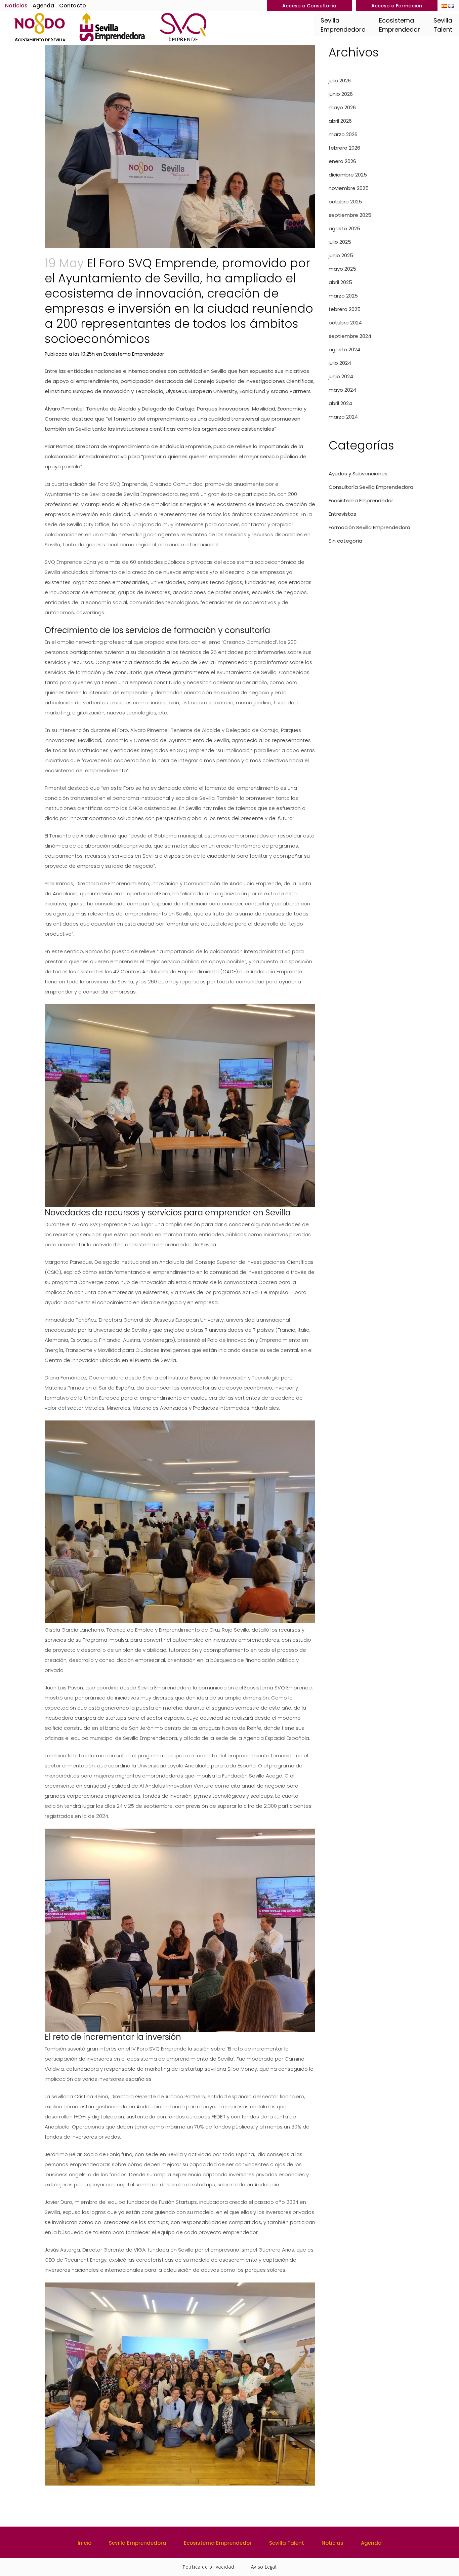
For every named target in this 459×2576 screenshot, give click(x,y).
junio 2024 (341, 376)
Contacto (73, 6)
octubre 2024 (345, 323)
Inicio (85, 2543)
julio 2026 (340, 81)
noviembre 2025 (349, 188)
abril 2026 (340, 121)
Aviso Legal (264, 2567)
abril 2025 (340, 282)
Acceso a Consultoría (309, 6)
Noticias (16, 6)
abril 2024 (340, 403)
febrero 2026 (344, 148)
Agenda (43, 6)
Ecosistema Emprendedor (134, 354)
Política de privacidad (208, 2567)
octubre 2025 (345, 202)
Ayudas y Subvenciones (358, 474)
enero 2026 (342, 161)
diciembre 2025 (348, 175)
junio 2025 (341, 255)
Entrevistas (342, 514)
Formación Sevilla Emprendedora (369, 527)
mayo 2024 (342, 390)
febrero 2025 (345, 309)
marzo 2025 (343, 296)
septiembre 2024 (350, 336)
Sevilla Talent (287, 2543)
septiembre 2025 (350, 215)
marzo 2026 (343, 134)
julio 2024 (340, 363)
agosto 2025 (344, 228)
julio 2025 (340, 242)
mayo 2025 (342, 269)
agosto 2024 (344, 349)
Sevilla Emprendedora (138, 2543)
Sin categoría (345, 541)
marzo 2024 (343, 417)
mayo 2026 (342, 107)
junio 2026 (341, 94)
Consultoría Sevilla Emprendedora (371, 487)
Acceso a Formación (397, 6)
